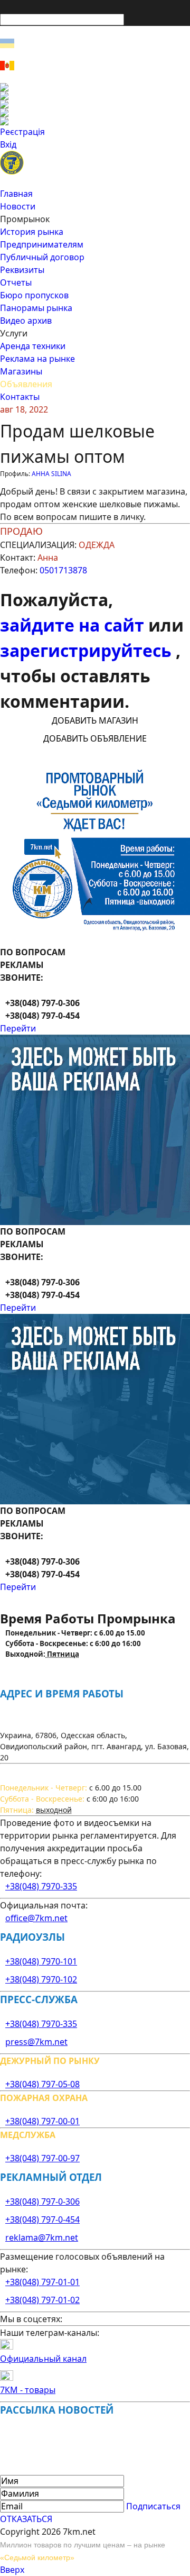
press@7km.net (36, 2042)
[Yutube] (95, 113)
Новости (18, 206)
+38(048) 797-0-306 (42, 2202)
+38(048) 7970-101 (41, 1961)
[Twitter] (95, 104)
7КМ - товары (28, 2390)
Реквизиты (22, 270)
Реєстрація (22, 132)
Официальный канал (43, 2359)
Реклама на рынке (37, 359)
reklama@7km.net (42, 2237)
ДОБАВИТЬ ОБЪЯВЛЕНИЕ (95, 738)
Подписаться (153, 2506)
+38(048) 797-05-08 (42, 2084)
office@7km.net (36, 1918)
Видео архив (26, 321)
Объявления (26, 384)
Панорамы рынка (36, 308)
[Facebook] (95, 87)
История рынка (32, 232)
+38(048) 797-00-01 (42, 2121)
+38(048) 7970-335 (41, 1886)
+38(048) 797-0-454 (42, 2219)
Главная (16, 194)
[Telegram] (95, 121)
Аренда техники (33, 346)
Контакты (20, 397)
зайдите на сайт (74, 625)
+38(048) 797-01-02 (42, 2300)
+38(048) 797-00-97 (42, 2158)
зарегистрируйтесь (88, 650)
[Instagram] (95, 96)
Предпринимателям (42, 244)
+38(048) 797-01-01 (42, 2282)
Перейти (18, 1028)
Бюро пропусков (34, 295)
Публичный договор (42, 257)
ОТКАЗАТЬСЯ (26, 2519)
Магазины (21, 371)
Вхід (8, 144)
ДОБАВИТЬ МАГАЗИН (95, 720)
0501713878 (63, 570)
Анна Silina (51, 474)
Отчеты (16, 282)
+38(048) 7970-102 (41, 1979)
